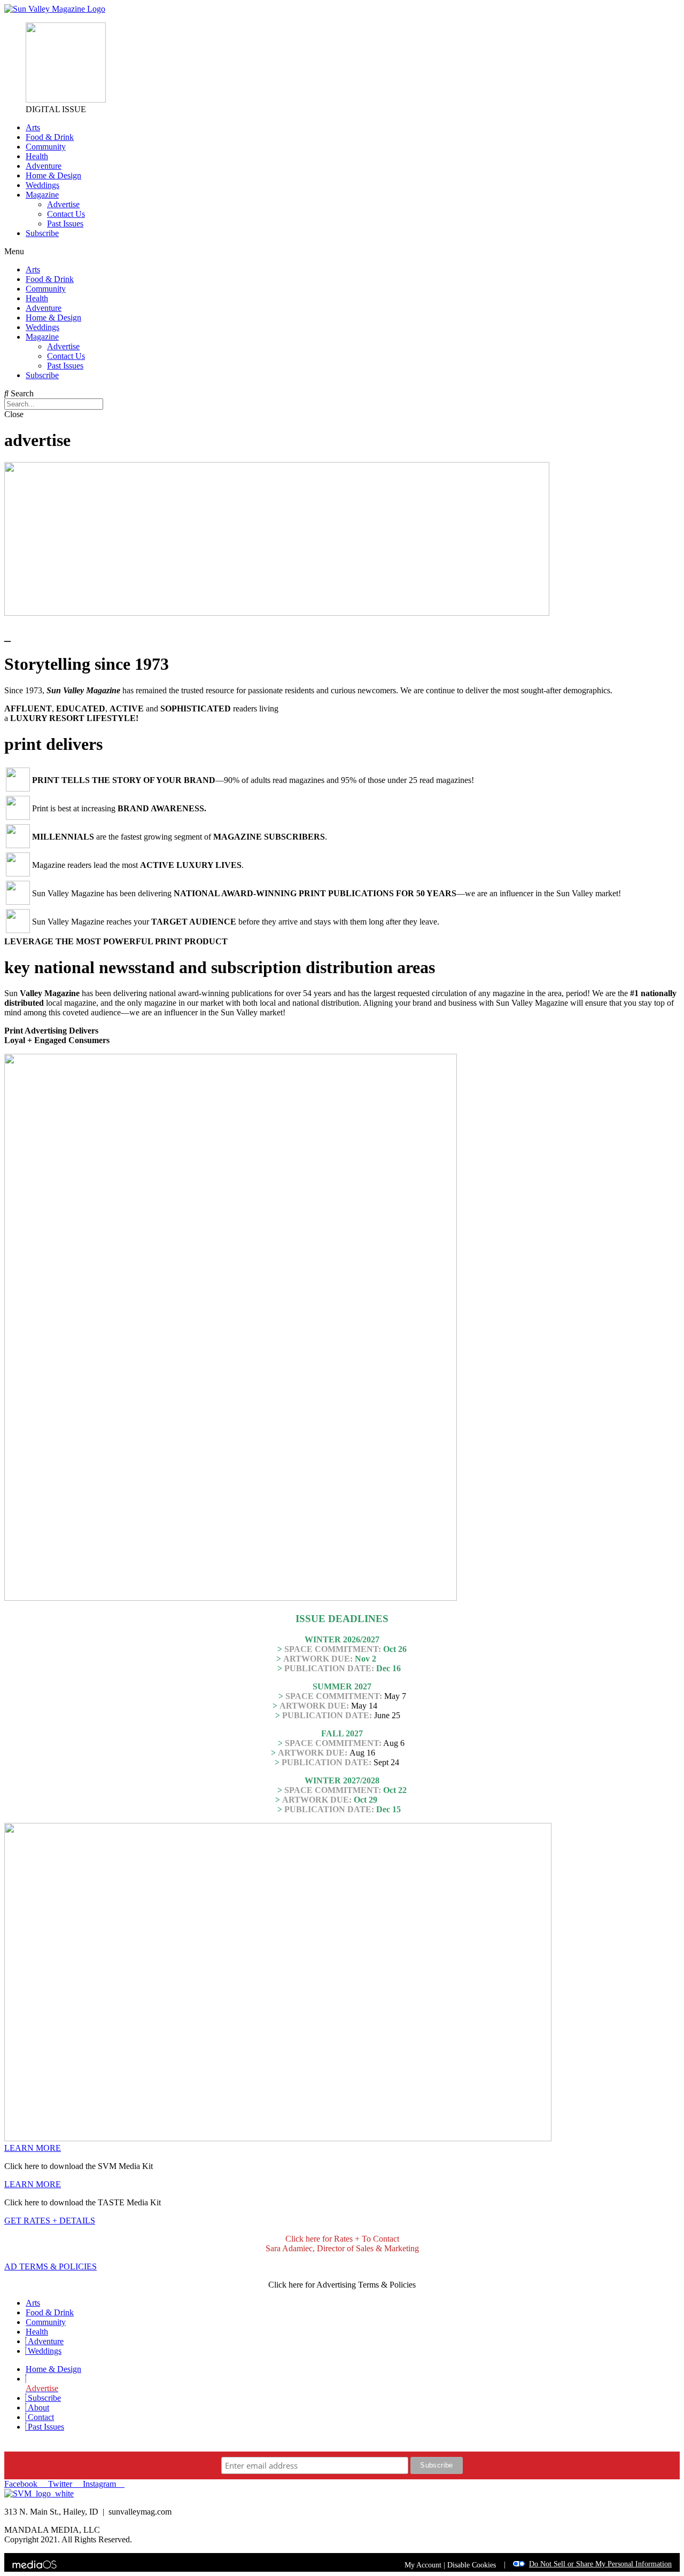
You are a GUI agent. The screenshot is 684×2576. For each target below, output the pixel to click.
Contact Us (66, 214)
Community (46, 147)
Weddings (42, 185)
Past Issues (65, 224)
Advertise (63, 204)
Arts (33, 127)
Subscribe (42, 233)
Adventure (44, 166)
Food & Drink (50, 137)
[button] (342, 252)
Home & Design (53, 175)
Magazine (42, 195)
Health (37, 156)
